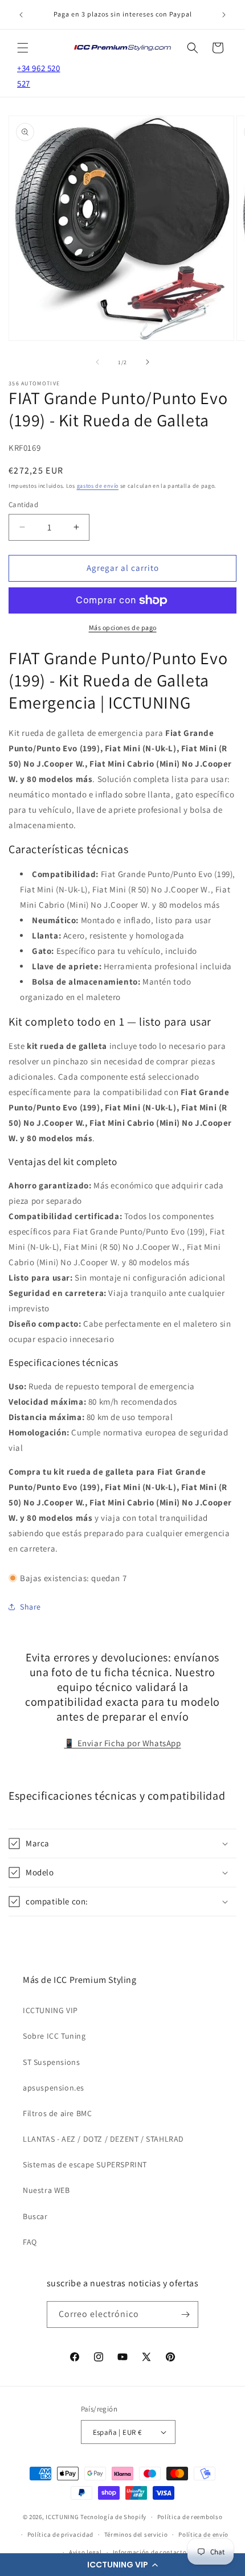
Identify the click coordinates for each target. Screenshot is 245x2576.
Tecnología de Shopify (113, 2517)
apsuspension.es (54, 2088)
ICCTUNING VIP (50, 2010)
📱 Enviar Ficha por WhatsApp (122, 1743)
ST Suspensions (51, 2062)
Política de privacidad (60, 2534)
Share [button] (30, 1607)
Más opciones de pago (123, 627)
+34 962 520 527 (39, 76)
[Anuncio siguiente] (224, 15)
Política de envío (203, 2534)
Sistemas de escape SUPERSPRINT (85, 2165)
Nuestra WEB (46, 2190)
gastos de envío (98, 486)
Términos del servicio (136, 2534)
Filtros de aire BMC (57, 2113)
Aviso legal (85, 2552)
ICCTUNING (62, 2517)
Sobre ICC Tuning (54, 2036)
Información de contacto (150, 2552)
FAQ (30, 2242)
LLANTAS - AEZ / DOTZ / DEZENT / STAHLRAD (103, 2139)
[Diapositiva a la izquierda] (97, 362)
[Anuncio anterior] (21, 15)
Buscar (35, 2216)
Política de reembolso (190, 2517)
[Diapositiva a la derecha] (148, 362)
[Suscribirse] (185, 2314)
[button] (122, 2565)
